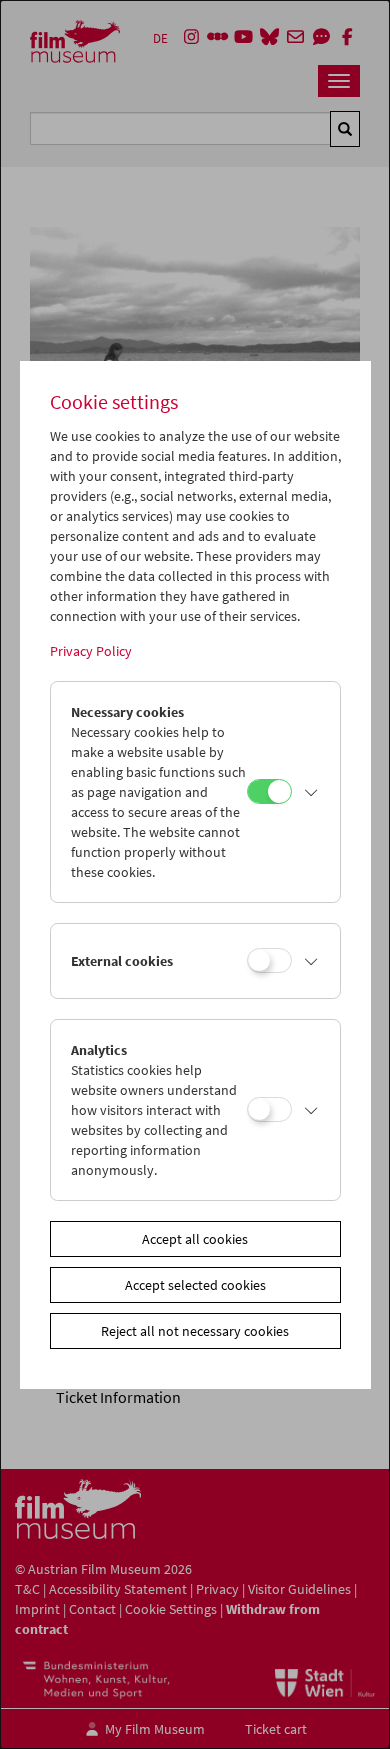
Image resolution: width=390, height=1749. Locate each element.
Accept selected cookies (195, 1285)
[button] (311, 792)
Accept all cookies (195, 1239)
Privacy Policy (91, 651)
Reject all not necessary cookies (195, 1331)
